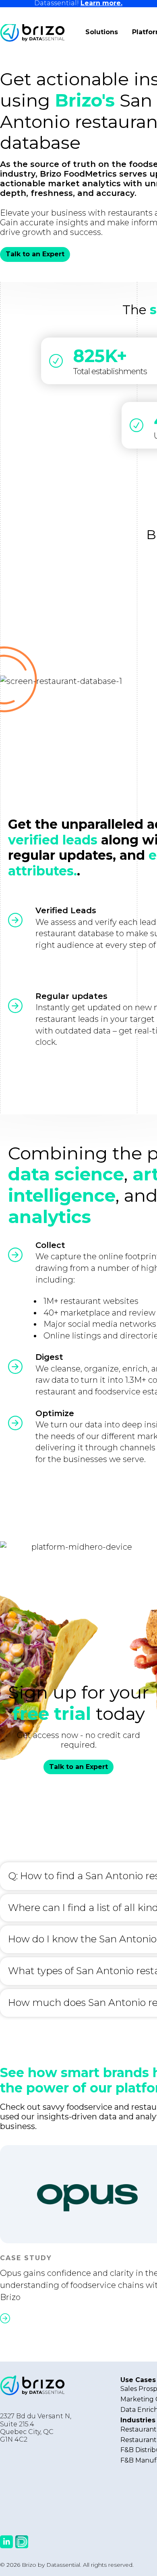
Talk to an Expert (35, 254)
